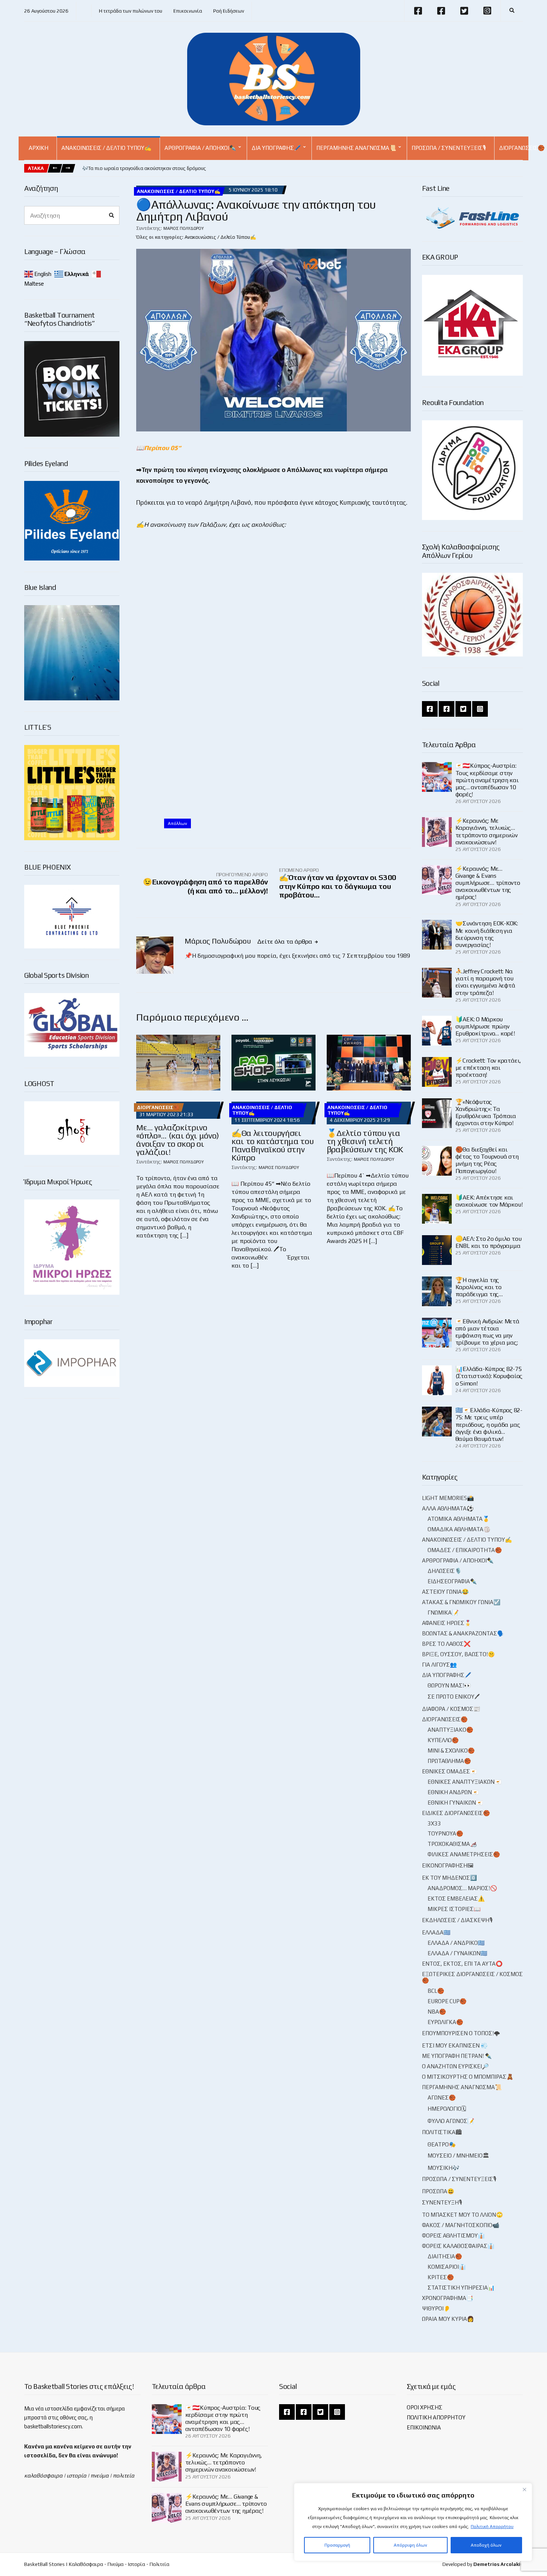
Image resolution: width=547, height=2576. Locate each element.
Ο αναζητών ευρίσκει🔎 (455, 2066)
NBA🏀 (437, 2012)
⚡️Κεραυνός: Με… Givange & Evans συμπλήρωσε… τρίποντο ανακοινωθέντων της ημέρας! (488, 883)
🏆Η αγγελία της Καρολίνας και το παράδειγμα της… (479, 1287)
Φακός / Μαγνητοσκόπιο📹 (461, 2225)
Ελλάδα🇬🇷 (436, 1932)
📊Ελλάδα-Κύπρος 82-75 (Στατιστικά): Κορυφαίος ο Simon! (489, 1376)
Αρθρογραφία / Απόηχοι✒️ (200, 148)
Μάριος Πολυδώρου (184, 228)
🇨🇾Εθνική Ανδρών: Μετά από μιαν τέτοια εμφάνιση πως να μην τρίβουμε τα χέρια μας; (487, 1332)
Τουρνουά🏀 (445, 1833)
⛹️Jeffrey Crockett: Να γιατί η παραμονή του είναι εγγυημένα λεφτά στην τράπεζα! (485, 982)
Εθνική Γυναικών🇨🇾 (455, 1803)
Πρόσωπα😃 (438, 2191)
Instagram (487, 11)
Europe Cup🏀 (447, 2001)
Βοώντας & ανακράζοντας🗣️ (463, 1633)
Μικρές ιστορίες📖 (454, 1909)
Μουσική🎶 (444, 2168)
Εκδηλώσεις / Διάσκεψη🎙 (457, 1920)
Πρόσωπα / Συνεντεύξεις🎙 (449, 148)
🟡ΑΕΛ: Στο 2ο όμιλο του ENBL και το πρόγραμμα (489, 1242)
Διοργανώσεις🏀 (158, 1107)
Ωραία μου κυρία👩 (448, 2319)
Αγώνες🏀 (442, 2098)
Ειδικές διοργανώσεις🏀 (456, 1813)
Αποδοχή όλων (486, 2545)
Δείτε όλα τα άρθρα (285, 942)
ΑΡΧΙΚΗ (39, 148)
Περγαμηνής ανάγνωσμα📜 (356, 148)
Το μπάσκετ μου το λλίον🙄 (463, 2215)
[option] (144, 168)
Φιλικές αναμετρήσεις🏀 (464, 1854)
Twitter (464, 11)
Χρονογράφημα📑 (448, 2298)
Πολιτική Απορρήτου (492, 2527)
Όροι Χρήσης (425, 2407)
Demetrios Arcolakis (498, 2564)
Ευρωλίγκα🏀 (445, 2022)
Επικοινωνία (188, 11)
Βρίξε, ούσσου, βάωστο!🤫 (458, 1654)
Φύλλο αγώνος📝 (451, 2121)
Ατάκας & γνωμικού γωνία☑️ (461, 1602)
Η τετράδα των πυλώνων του (131, 11)
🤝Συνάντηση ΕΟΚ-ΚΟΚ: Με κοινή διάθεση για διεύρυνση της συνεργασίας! (487, 934)
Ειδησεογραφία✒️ (452, 1581)
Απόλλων (177, 823)
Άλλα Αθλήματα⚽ (448, 1508)
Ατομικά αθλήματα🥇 (459, 1519)
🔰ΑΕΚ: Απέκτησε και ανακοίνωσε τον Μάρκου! (489, 1201)
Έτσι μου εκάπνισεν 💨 (455, 2045)
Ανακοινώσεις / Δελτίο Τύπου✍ (106, 148)
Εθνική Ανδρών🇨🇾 (453, 1792)
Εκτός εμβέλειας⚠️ (456, 1899)
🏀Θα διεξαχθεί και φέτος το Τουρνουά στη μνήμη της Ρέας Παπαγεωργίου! (487, 1160)
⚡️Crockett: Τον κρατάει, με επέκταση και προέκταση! (488, 1068)
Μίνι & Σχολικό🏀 (451, 1750)
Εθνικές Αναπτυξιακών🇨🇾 (465, 1782)
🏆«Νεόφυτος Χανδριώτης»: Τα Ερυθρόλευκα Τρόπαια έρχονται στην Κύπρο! (486, 1113)
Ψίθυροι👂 (436, 2308)
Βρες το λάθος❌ (446, 1644)
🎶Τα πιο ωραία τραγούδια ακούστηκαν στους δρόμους (144, 168)
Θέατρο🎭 (442, 2144)
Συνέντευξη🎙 (442, 2202)
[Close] (524, 2489)
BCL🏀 (436, 1991)
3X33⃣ (435, 1823)
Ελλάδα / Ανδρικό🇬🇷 (456, 1943)
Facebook (418, 11)
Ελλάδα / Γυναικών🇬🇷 (458, 1953)
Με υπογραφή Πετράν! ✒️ (457, 2056)
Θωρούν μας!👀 (449, 1685)
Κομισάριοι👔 (447, 2267)
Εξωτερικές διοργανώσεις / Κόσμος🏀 (472, 1977)
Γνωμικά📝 (443, 1613)
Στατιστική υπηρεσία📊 (461, 2288)
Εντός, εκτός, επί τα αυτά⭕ (462, 1964)
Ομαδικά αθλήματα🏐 (459, 1529)
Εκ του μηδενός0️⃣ (450, 1878)
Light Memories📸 (448, 1498)
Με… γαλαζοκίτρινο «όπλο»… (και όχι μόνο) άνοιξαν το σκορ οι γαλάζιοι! (178, 1140)
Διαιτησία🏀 (445, 2256)
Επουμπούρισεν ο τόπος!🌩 (461, 2033)
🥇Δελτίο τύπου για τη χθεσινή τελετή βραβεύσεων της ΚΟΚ (365, 1141)
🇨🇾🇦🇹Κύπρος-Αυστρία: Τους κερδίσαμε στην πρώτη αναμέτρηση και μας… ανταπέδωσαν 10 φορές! (487, 780)
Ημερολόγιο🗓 (447, 2109)
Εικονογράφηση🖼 (448, 1865)
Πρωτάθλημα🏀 (449, 1761)
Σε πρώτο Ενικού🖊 (454, 1697)
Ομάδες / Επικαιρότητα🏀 (465, 1550)
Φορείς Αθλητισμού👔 (453, 2235)
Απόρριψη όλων (410, 2545)
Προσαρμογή (337, 2545)
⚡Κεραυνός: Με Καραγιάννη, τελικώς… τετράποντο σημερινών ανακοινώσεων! (487, 831)
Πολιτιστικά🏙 (442, 2132)
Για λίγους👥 (439, 1665)
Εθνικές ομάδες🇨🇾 (450, 1771)
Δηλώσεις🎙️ (445, 1571)
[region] (413, 2522)
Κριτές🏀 (441, 2277)
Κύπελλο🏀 (443, 1740)
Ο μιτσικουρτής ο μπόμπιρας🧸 (468, 2077)
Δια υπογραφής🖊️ (276, 148)
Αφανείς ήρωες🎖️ (447, 1623)
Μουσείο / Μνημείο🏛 (458, 2156)
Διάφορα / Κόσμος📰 (451, 1709)
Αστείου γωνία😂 (445, 1592)
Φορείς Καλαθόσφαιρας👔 (458, 2246)
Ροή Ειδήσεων (229, 11)
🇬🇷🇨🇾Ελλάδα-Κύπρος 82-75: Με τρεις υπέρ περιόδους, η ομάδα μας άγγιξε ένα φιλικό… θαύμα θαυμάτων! (489, 1424)
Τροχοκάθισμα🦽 (452, 1844)
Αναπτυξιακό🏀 (450, 1730)
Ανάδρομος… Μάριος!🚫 (462, 1888)
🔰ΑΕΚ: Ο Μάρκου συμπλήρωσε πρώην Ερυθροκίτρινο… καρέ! (485, 1026)
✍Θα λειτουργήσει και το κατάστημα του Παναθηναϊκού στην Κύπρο (273, 1145)
